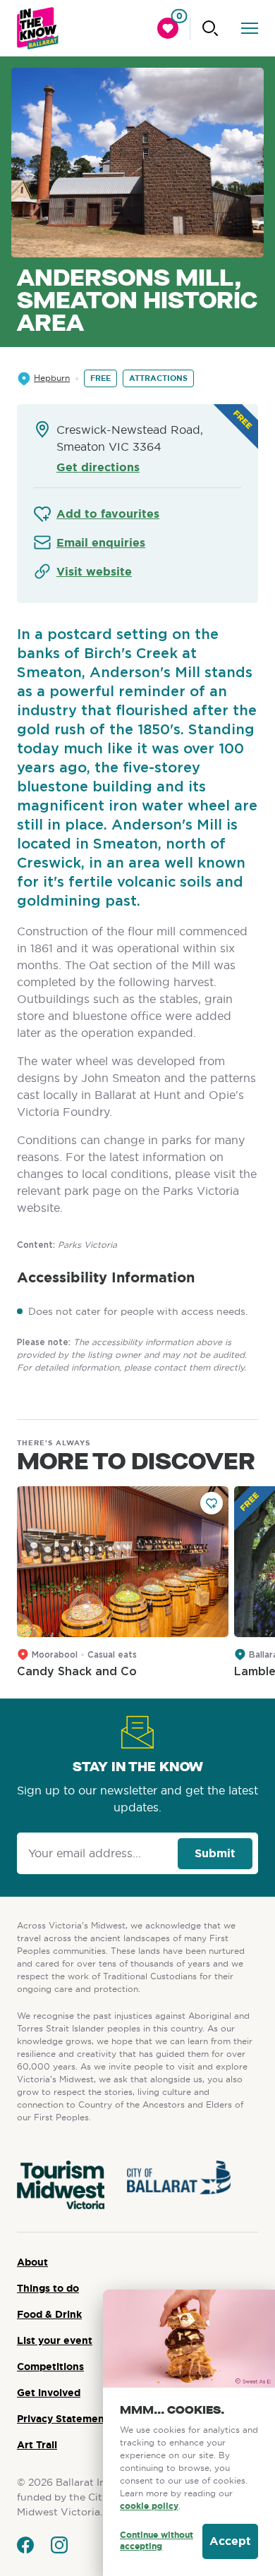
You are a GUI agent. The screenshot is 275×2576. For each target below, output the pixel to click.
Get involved (49, 2393)
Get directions (98, 467)
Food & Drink (49, 2314)
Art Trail (37, 2445)
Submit (215, 1853)
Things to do (48, 2288)
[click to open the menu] (250, 28)
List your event (55, 2340)
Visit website (94, 572)
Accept (230, 2541)
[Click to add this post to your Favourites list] (212, 1503)
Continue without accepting (157, 2541)
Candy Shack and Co (77, 1672)
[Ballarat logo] (38, 28)
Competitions (50, 2367)
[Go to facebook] (25, 2545)
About (32, 2262)
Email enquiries (101, 543)
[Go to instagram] (59, 2545)
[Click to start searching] (210, 28)
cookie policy (149, 2506)
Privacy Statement (63, 2419)
